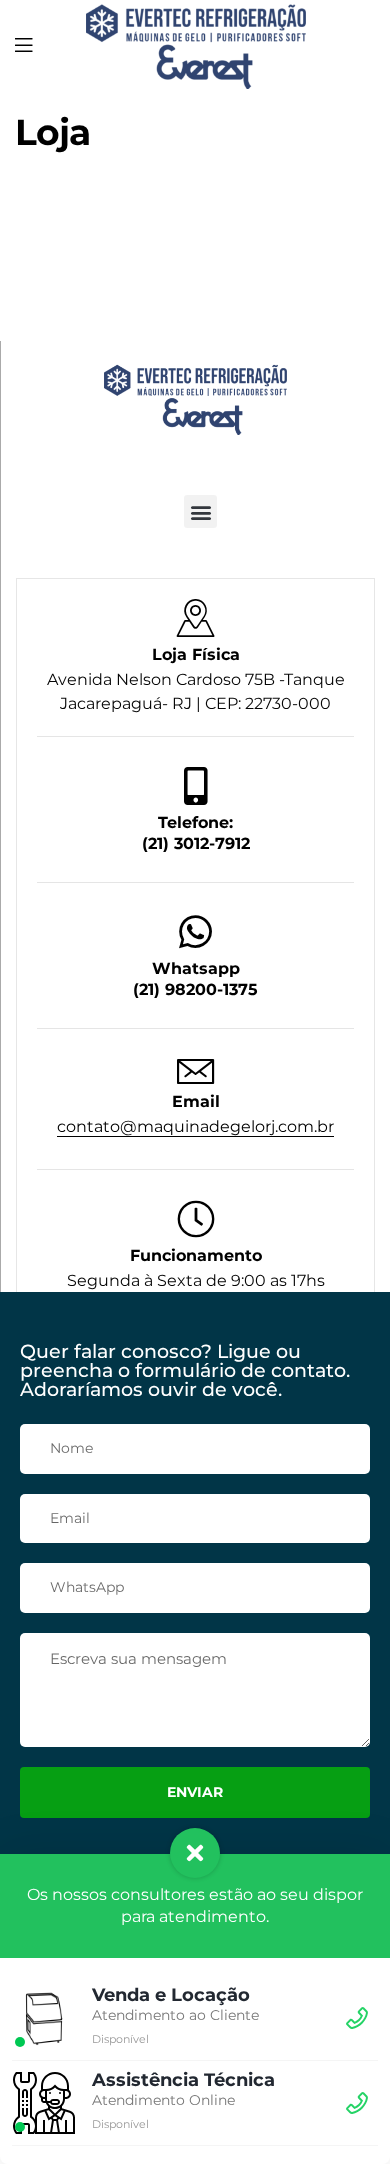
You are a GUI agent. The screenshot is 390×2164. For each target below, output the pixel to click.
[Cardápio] (23, 44)
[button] (200, 511)
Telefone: (195, 822)
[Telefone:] (196, 786)
